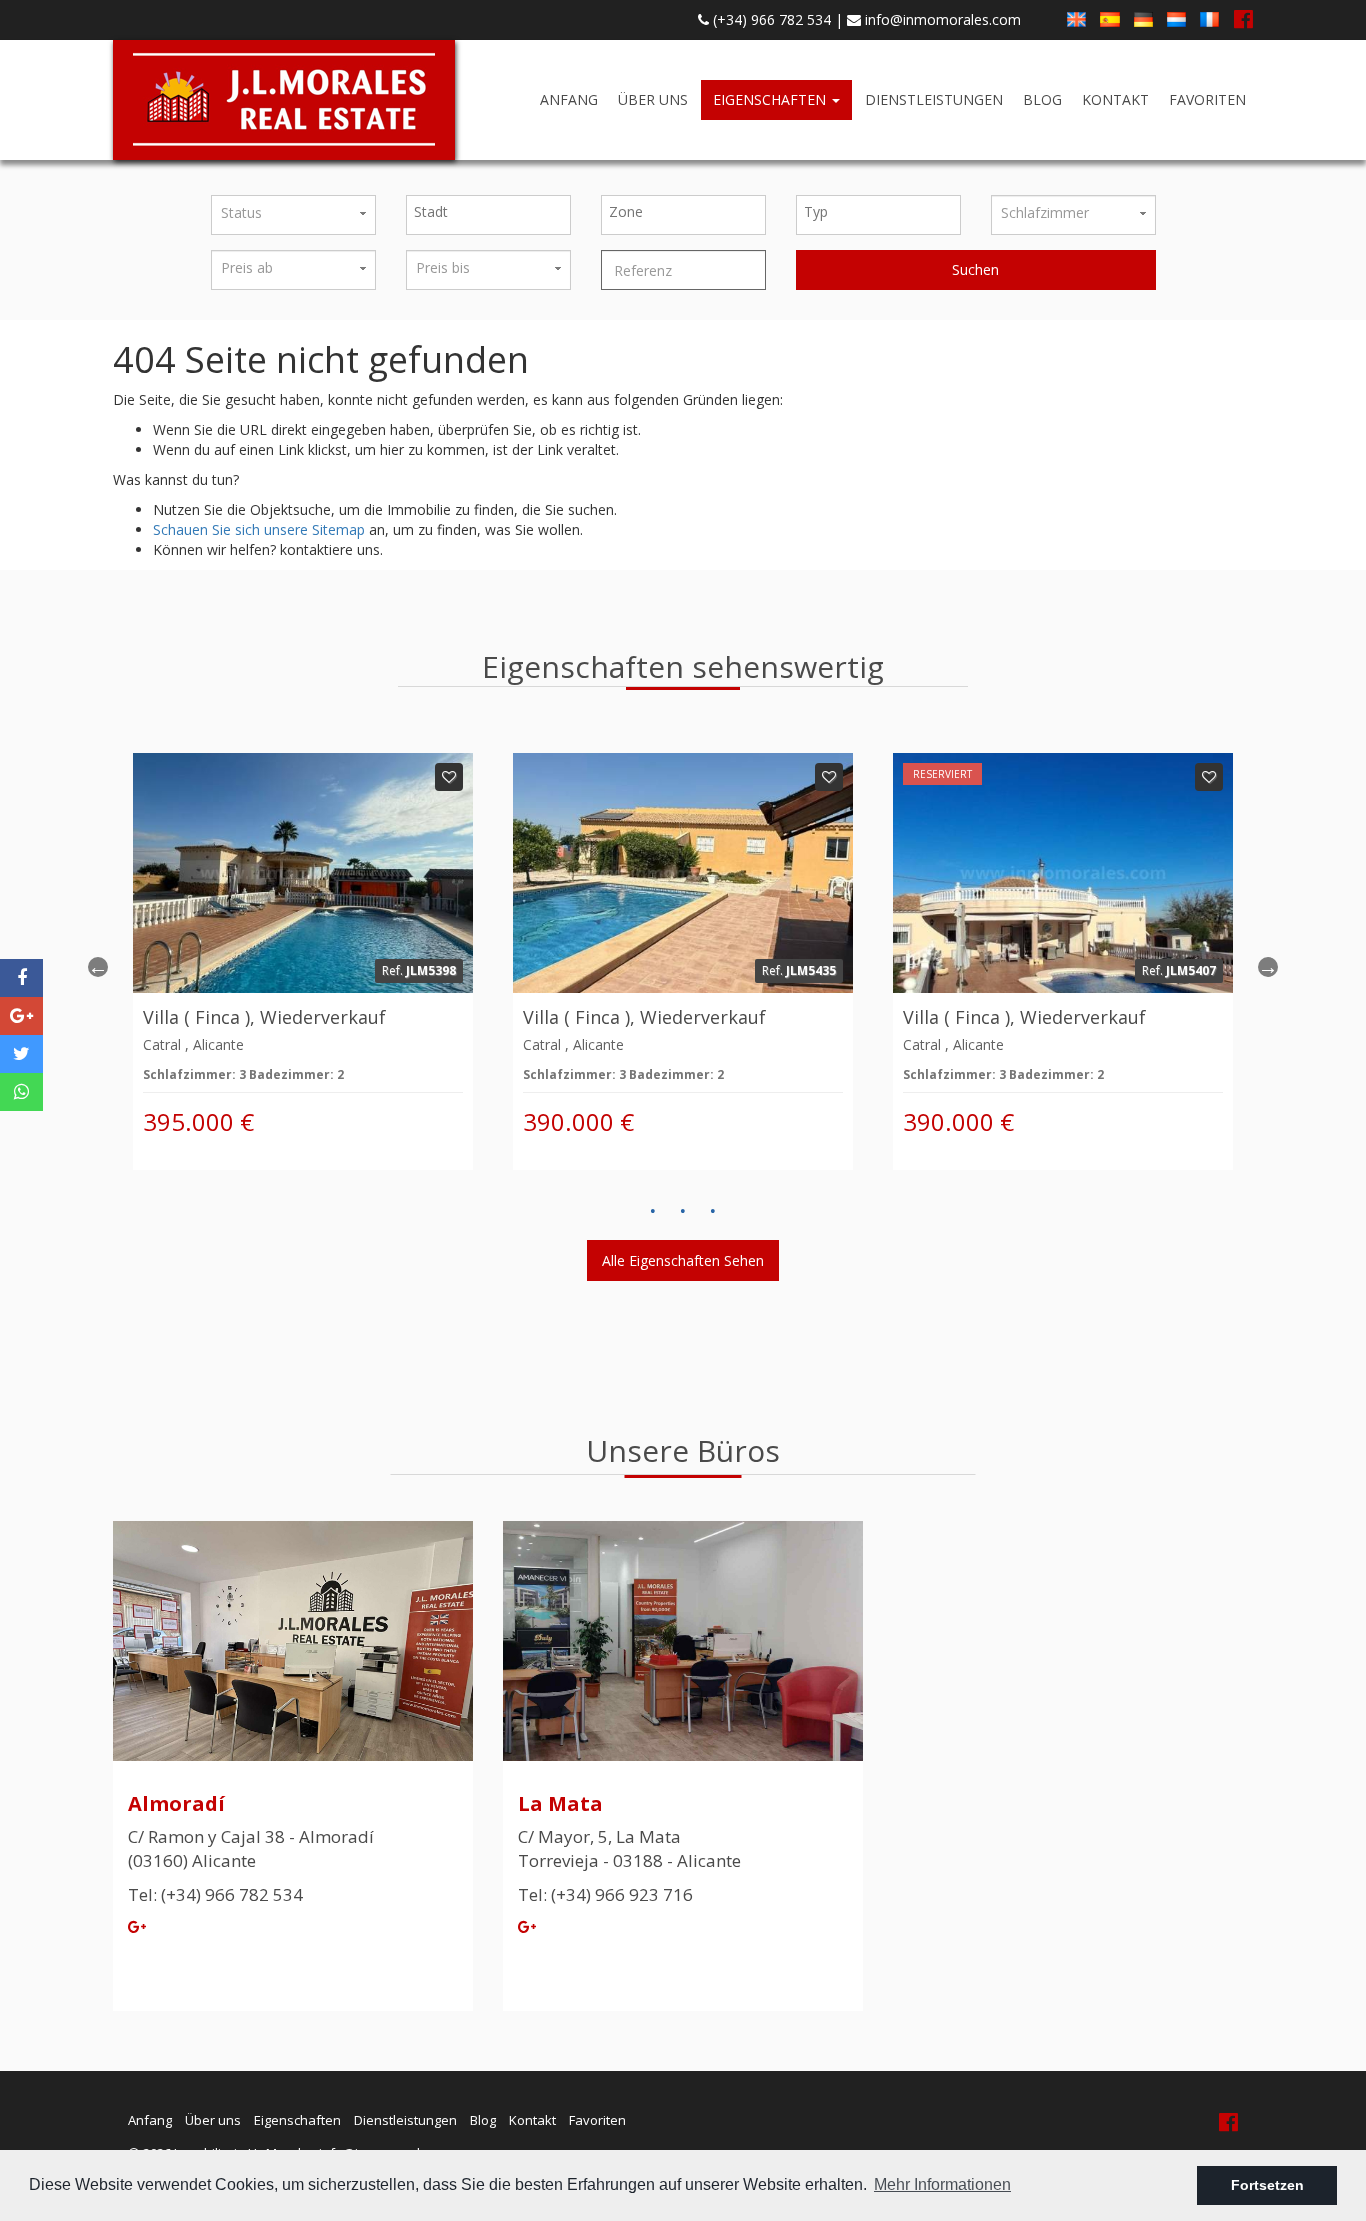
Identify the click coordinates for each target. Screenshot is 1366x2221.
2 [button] (683, 1211)
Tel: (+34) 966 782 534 (215, 1894)
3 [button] (713, 1211)
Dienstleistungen (934, 99)
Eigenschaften (771, 99)
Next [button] (1268, 967)
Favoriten (1207, 99)
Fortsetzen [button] (1267, 2185)
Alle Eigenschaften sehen (683, 1260)
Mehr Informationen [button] (942, 2184)
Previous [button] (98, 967)
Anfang (569, 99)
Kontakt (1115, 99)
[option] (303, 961)
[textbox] (493, 212)
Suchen (975, 269)
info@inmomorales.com (941, 19)
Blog (1042, 99)
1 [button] (653, 1211)
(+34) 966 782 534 (770, 19)
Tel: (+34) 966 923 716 (605, 1894)
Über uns (653, 99)
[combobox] (488, 215)
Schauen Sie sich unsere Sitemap (259, 529)
